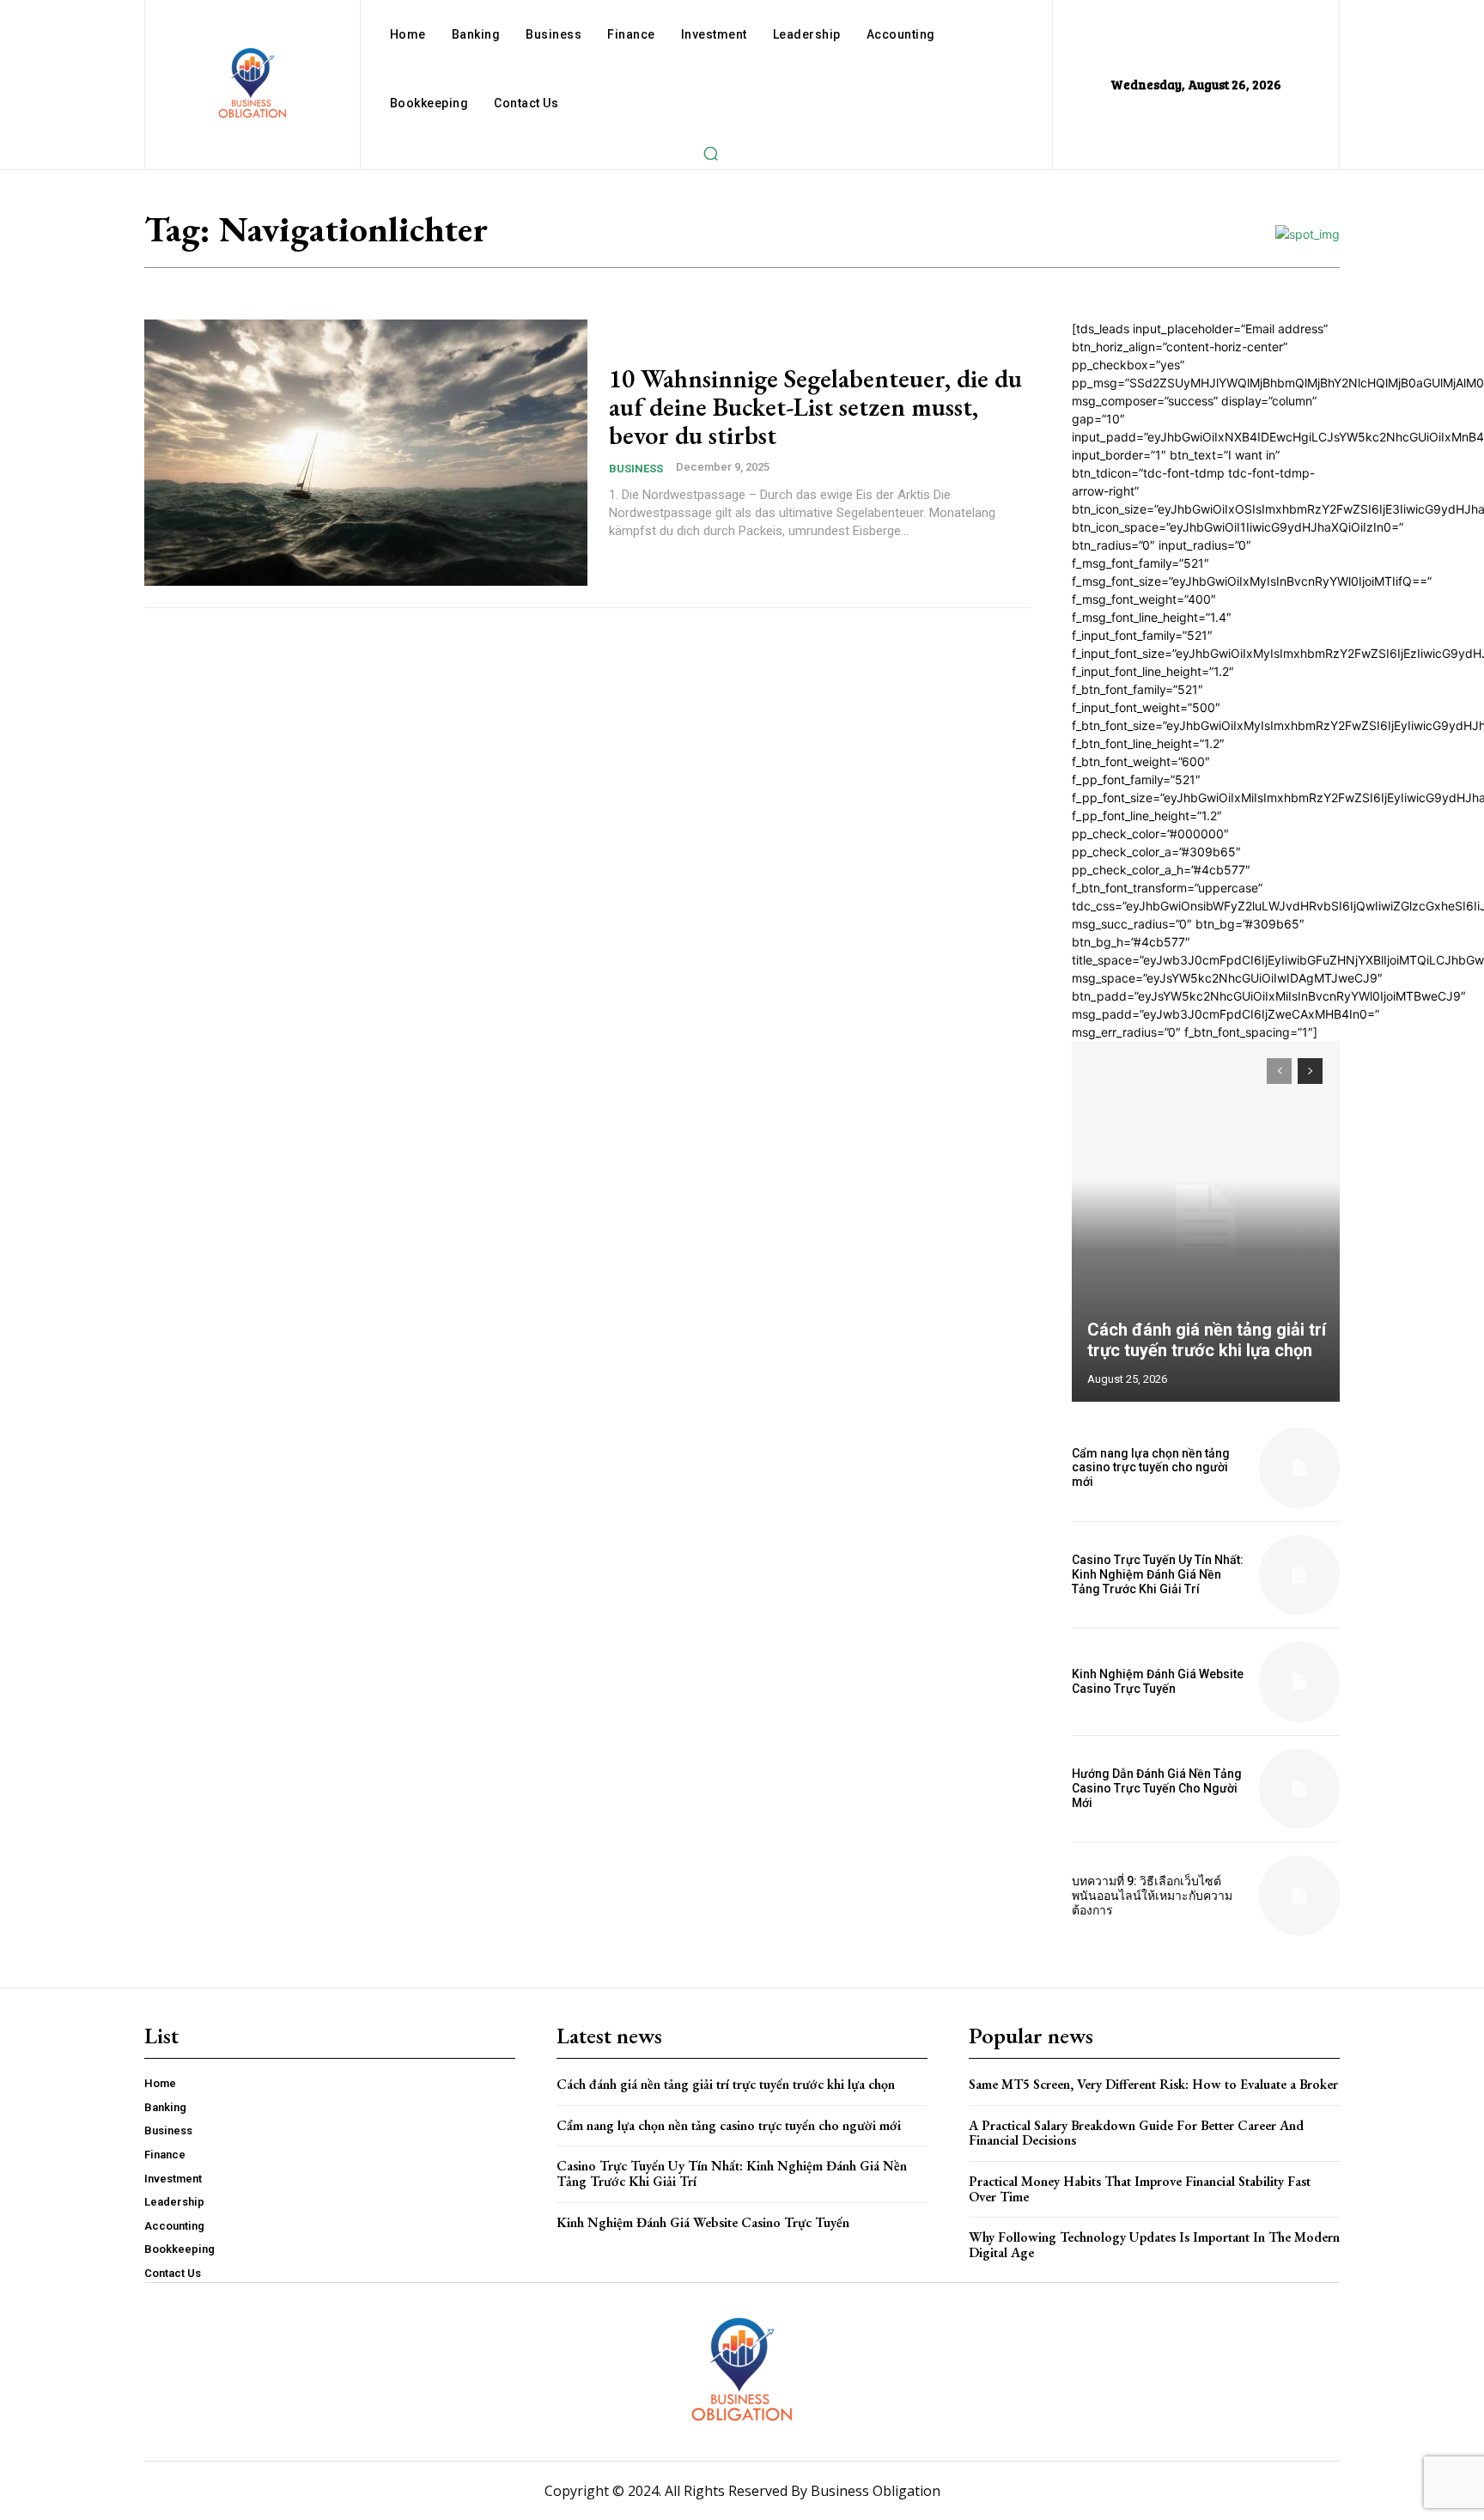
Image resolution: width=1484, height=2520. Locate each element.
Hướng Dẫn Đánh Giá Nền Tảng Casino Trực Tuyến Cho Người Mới (1157, 1788)
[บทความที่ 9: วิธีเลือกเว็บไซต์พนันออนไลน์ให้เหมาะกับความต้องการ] (1299, 1896)
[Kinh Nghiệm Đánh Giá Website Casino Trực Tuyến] (1299, 1682)
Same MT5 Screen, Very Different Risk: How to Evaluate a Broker (1153, 2084)
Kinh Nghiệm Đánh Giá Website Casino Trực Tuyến (1158, 1681)
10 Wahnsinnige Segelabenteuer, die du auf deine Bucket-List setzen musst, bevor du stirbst (815, 407)
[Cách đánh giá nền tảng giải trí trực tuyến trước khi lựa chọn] (1206, 1221)
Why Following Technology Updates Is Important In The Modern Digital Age (1154, 2245)
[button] (710, 153)
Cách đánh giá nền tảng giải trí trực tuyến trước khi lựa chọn (1207, 1340)
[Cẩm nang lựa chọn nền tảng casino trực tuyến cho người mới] (1299, 1468)
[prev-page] (1279, 1071)
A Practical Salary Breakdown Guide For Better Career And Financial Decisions (1136, 2133)
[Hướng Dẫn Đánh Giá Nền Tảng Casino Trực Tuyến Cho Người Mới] (1299, 1789)
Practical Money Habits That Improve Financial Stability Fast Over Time (1140, 2189)
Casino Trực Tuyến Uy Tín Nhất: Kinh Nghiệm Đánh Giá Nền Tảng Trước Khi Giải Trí (1158, 1574)
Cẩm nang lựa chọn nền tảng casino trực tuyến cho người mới (1151, 1468)
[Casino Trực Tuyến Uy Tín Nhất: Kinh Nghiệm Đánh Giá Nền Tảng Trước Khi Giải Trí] (1299, 1575)
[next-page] (1310, 1071)
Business (636, 469)
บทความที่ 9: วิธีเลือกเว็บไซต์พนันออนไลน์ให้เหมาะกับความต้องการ (1152, 1896)
